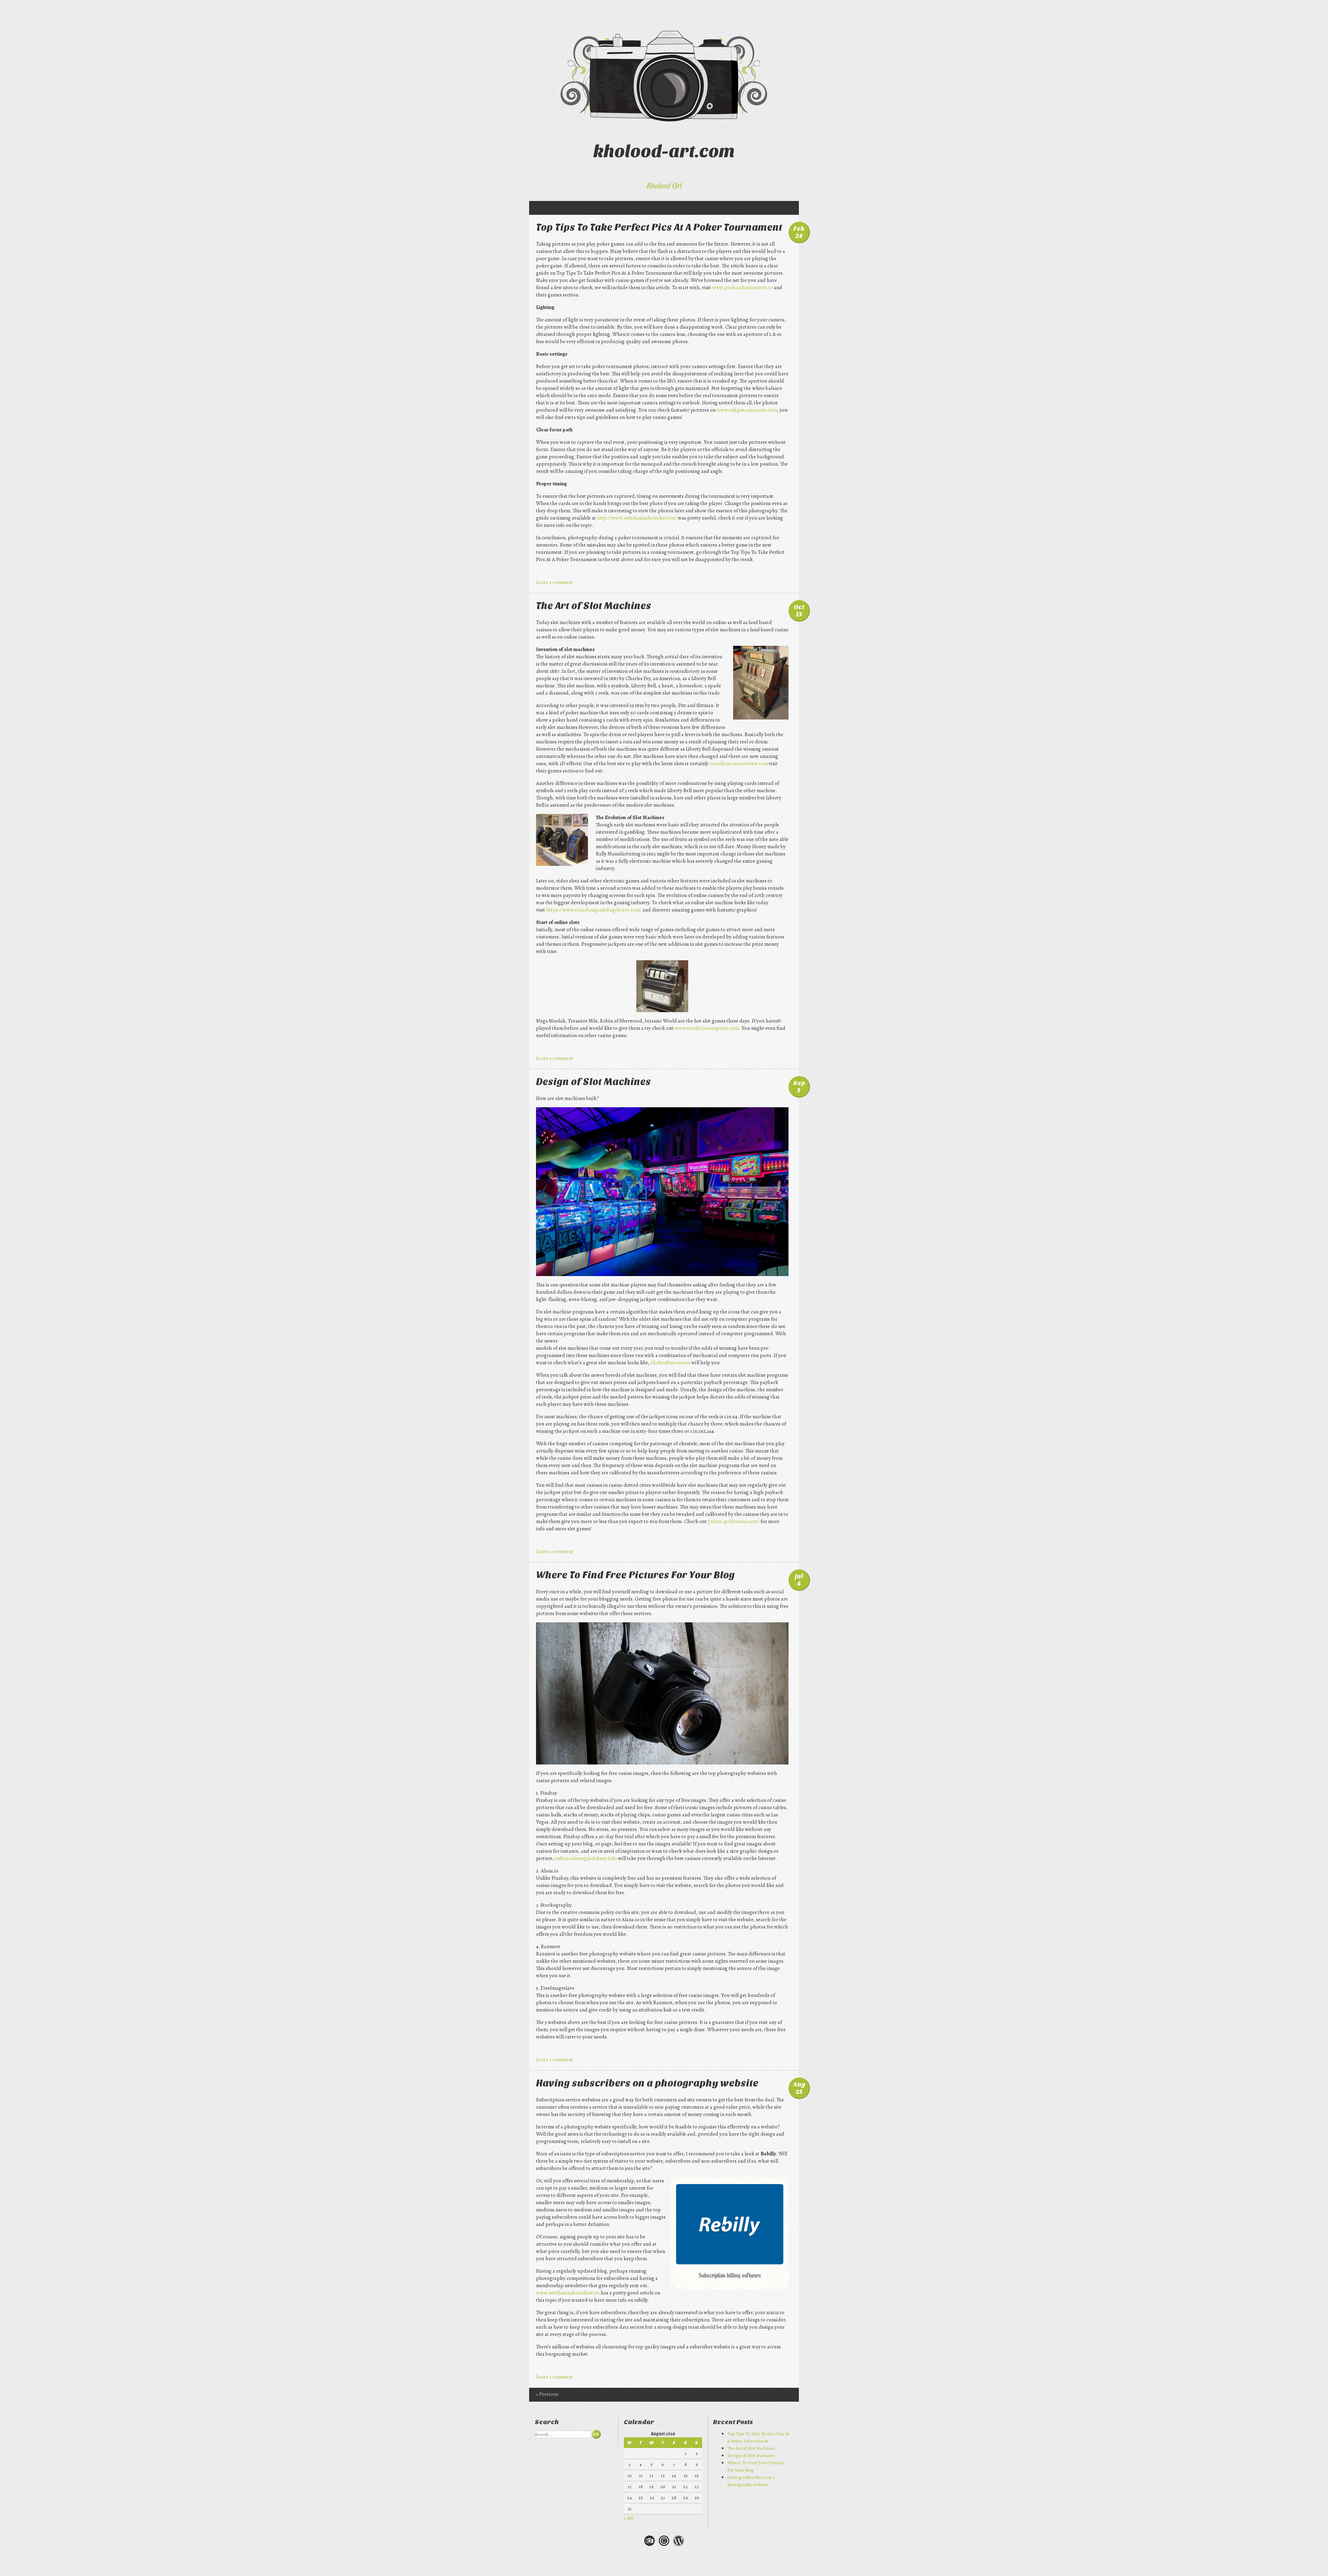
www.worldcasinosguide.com (707, 1028)
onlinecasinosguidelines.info (586, 1858)
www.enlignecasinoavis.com (747, 410)
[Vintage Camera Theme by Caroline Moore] (649, 2545)
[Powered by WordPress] (679, 2545)
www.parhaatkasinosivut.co (743, 287)
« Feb (629, 2518)
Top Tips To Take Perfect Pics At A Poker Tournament (659, 227)
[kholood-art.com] (664, 76)
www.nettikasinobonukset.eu (568, 2293)
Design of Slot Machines (593, 1082)
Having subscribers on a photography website (647, 2083)
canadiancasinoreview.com (739, 763)
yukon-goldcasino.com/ (734, 1521)
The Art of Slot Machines (594, 606)
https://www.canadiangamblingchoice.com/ (594, 910)
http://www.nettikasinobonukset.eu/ (637, 518)
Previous (547, 2394)
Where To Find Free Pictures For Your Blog (635, 1575)
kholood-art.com (664, 151)
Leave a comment (555, 582)
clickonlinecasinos (670, 1363)
